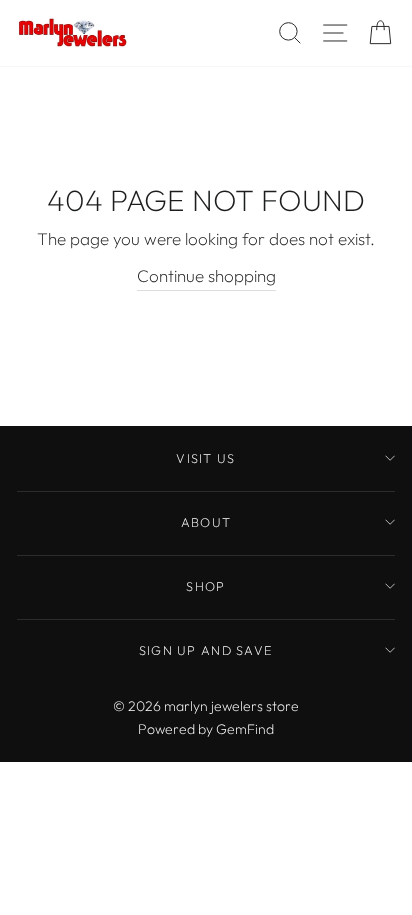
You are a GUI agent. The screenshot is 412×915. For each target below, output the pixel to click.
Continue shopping (206, 275)
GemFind (245, 729)
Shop (205, 586)
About (206, 522)
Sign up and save (206, 650)
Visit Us (205, 458)
